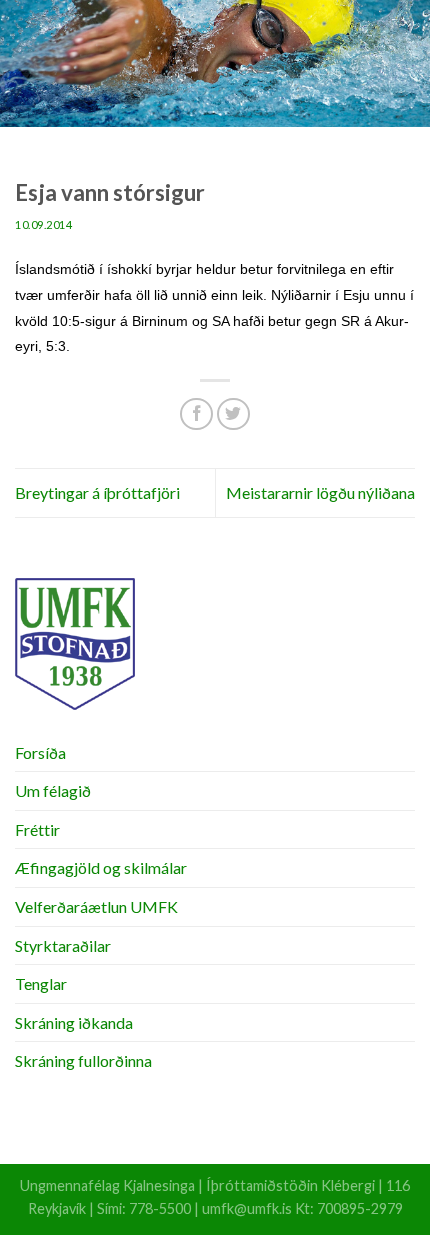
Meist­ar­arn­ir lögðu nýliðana (320, 492)
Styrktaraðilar (63, 945)
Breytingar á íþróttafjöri (97, 492)
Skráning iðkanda (74, 1022)
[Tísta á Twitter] (233, 414)
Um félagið (53, 790)
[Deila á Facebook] (196, 414)
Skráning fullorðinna (83, 1060)
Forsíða (40, 752)
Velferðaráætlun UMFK (96, 906)
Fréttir (37, 829)
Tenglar (41, 983)
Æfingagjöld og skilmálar (101, 867)
